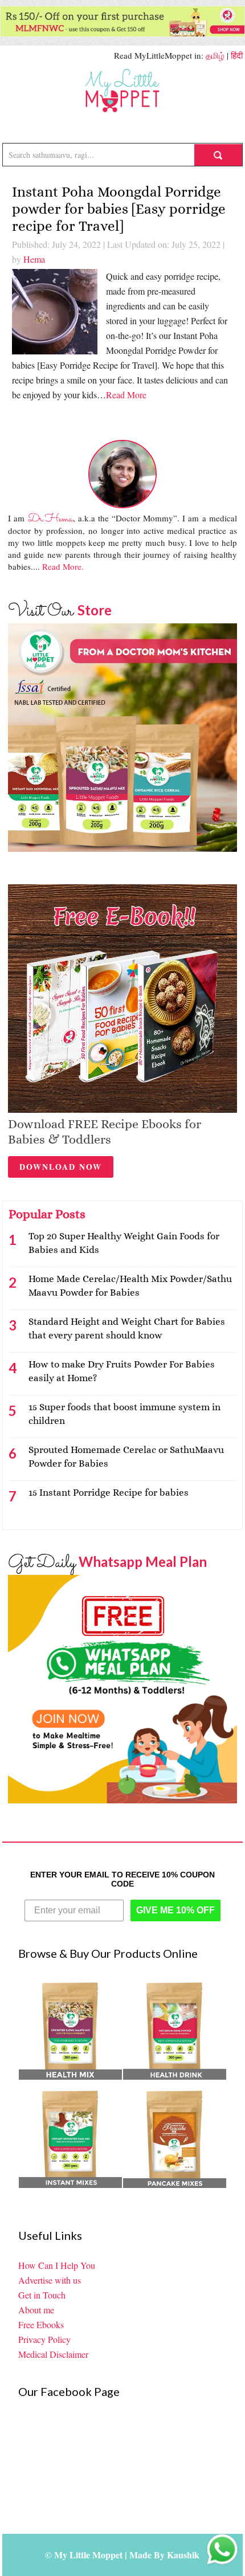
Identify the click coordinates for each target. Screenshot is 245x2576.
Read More (126, 395)
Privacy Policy (44, 2339)
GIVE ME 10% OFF (175, 1910)
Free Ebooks (41, 2324)
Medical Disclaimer (53, 2354)
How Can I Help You (57, 2265)
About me (36, 2310)
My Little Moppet (122, 91)
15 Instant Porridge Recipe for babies (109, 1493)
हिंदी (237, 55)
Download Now (61, 1167)
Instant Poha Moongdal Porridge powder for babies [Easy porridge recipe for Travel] (119, 209)
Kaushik (183, 2555)
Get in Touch (42, 2295)
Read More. (63, 566)
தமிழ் (215, 55)
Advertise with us (50, 2280)
